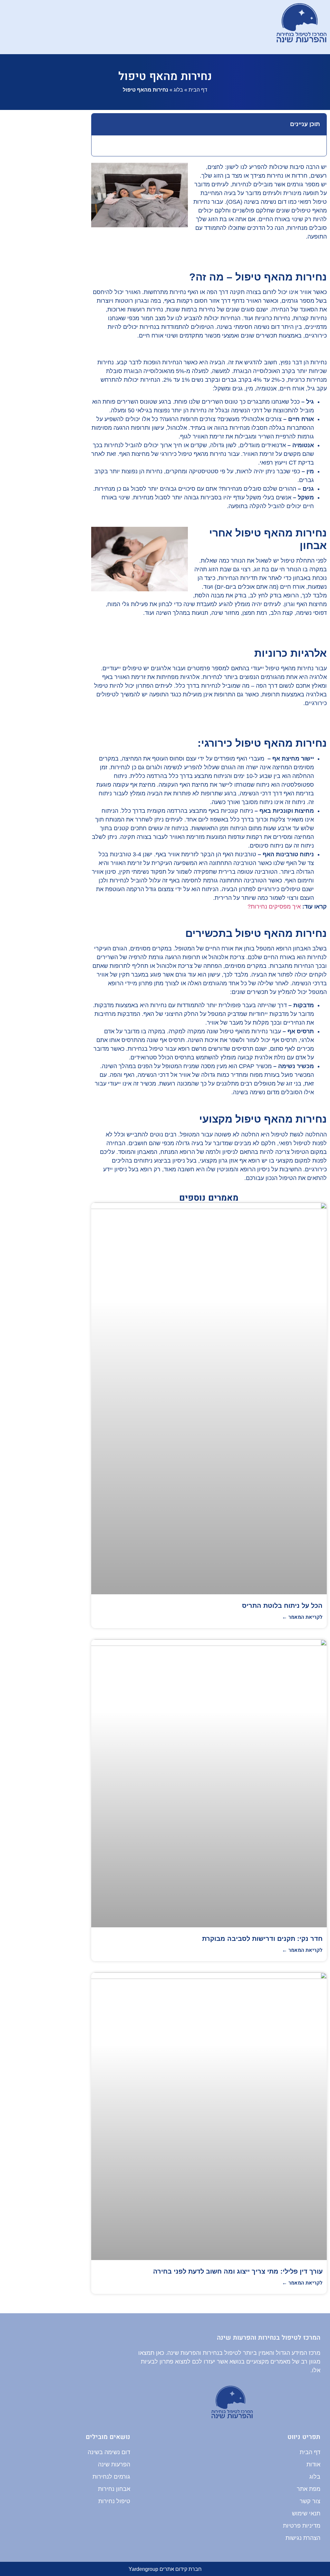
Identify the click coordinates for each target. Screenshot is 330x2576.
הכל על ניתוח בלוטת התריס (282, 1606)
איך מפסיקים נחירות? (274, 907)
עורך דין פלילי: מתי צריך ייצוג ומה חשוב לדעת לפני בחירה (238, 2271)
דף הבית (198, 90)
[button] (149, 27)
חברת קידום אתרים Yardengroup (165, 2569)
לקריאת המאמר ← (302, 1617)
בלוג (178, 90)
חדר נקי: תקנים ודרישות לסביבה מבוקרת (262, 1939)
